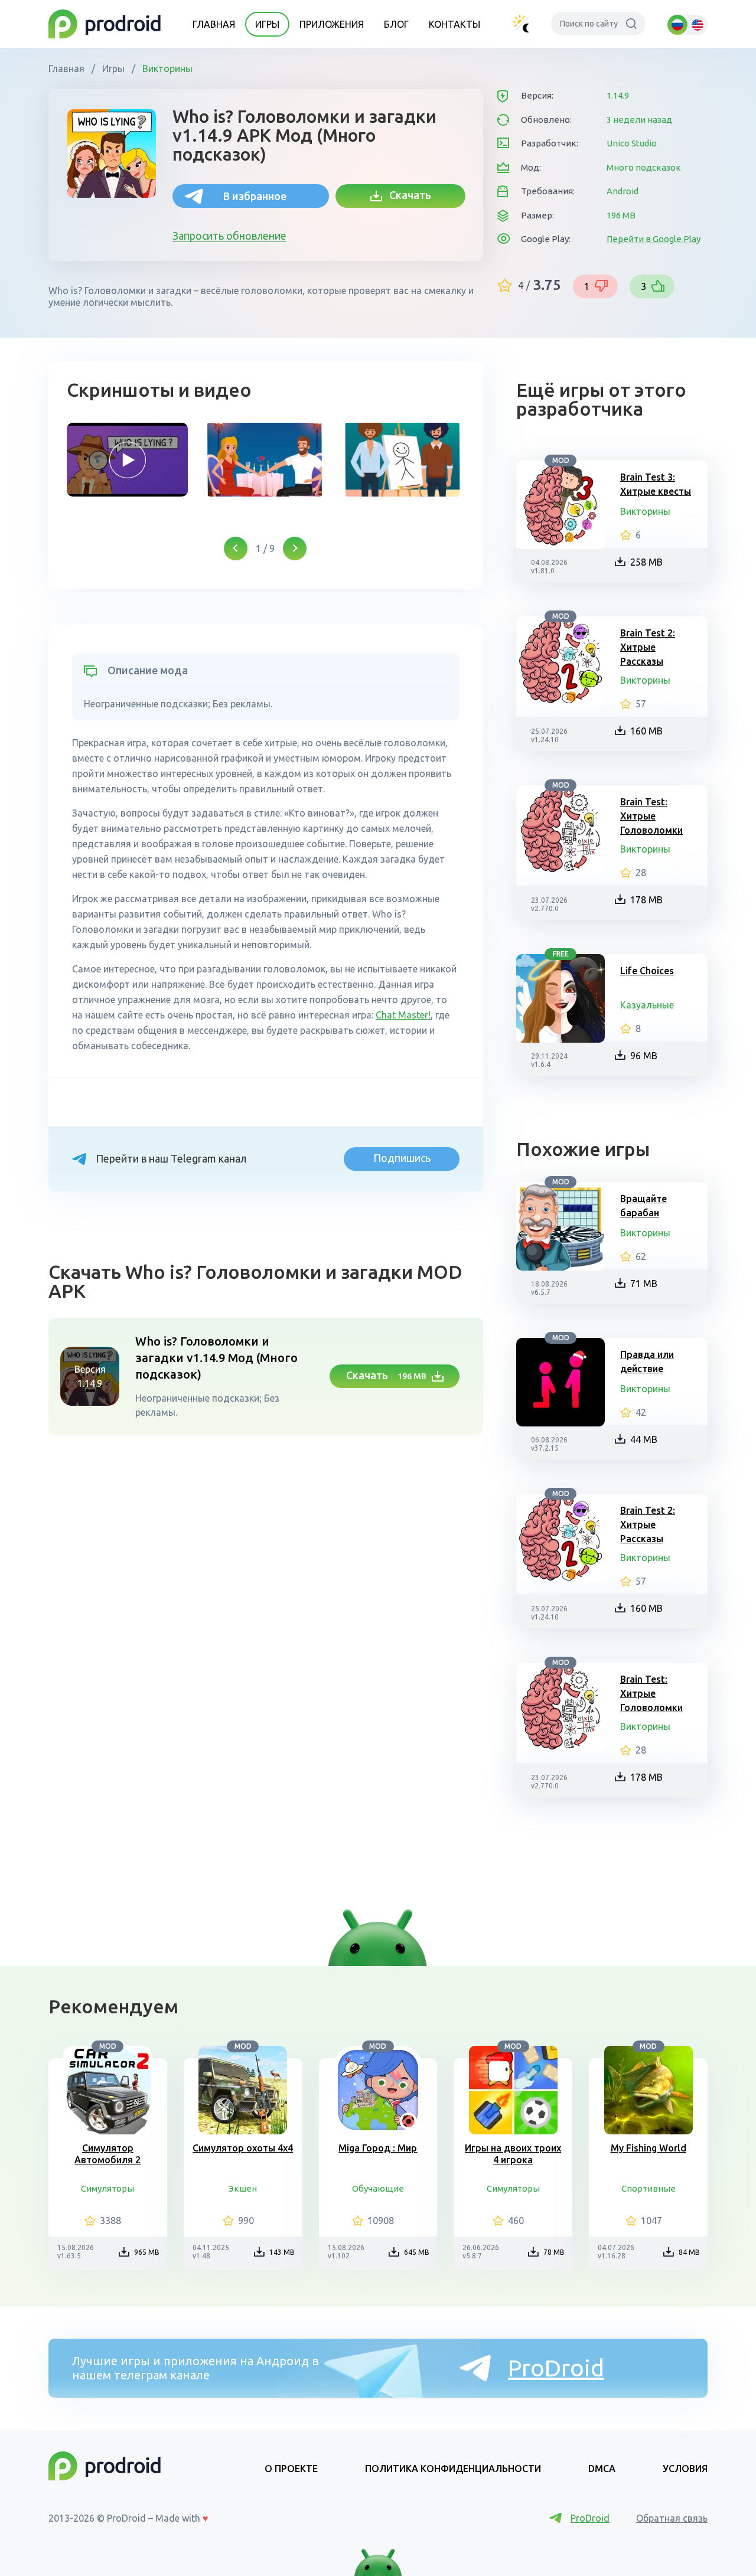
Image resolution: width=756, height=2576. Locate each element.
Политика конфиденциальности (453, 2469)
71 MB (644, 1284)
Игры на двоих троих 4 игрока (513, 2154)
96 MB (644, 1056)
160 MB (646, 731)
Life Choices (647, 971)
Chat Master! (403, 1015)
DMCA (602, 2469)
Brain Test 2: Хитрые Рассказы (648, 647)
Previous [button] (236, 548)
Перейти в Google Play (654, 239)
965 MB (147, 2252)
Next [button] (295, 548)
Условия (685, 2469)
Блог (396, 24)
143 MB (282, 2252)
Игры (267, 24)
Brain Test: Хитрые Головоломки (651, 816)
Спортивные (649, 2188)
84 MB (689, 2252)
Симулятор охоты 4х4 (243, 2148)
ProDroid (556, 2368)
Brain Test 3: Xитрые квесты (656, 484)
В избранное (255, 196)
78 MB (554, 2252)
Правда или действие (647, 1362)
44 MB (644, 1439)
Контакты (454, 24)
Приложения (332, 24)
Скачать (407, 195)
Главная (214, 24)
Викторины (166, 68)
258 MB (646, 562)
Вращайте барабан (643, 1206)
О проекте (291, 2469)
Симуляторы (107, 2188)
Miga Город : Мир (378, 2148)
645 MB (417, 2252)
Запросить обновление (229, 236)
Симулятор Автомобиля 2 (107, 2154)
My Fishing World (649, 2148)
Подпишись (402, 1158)
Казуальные (647, 1005)
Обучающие (378, 2188)
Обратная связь (672, 2518)
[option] (127, 460)
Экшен (243, 2188)
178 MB (646, 900)
